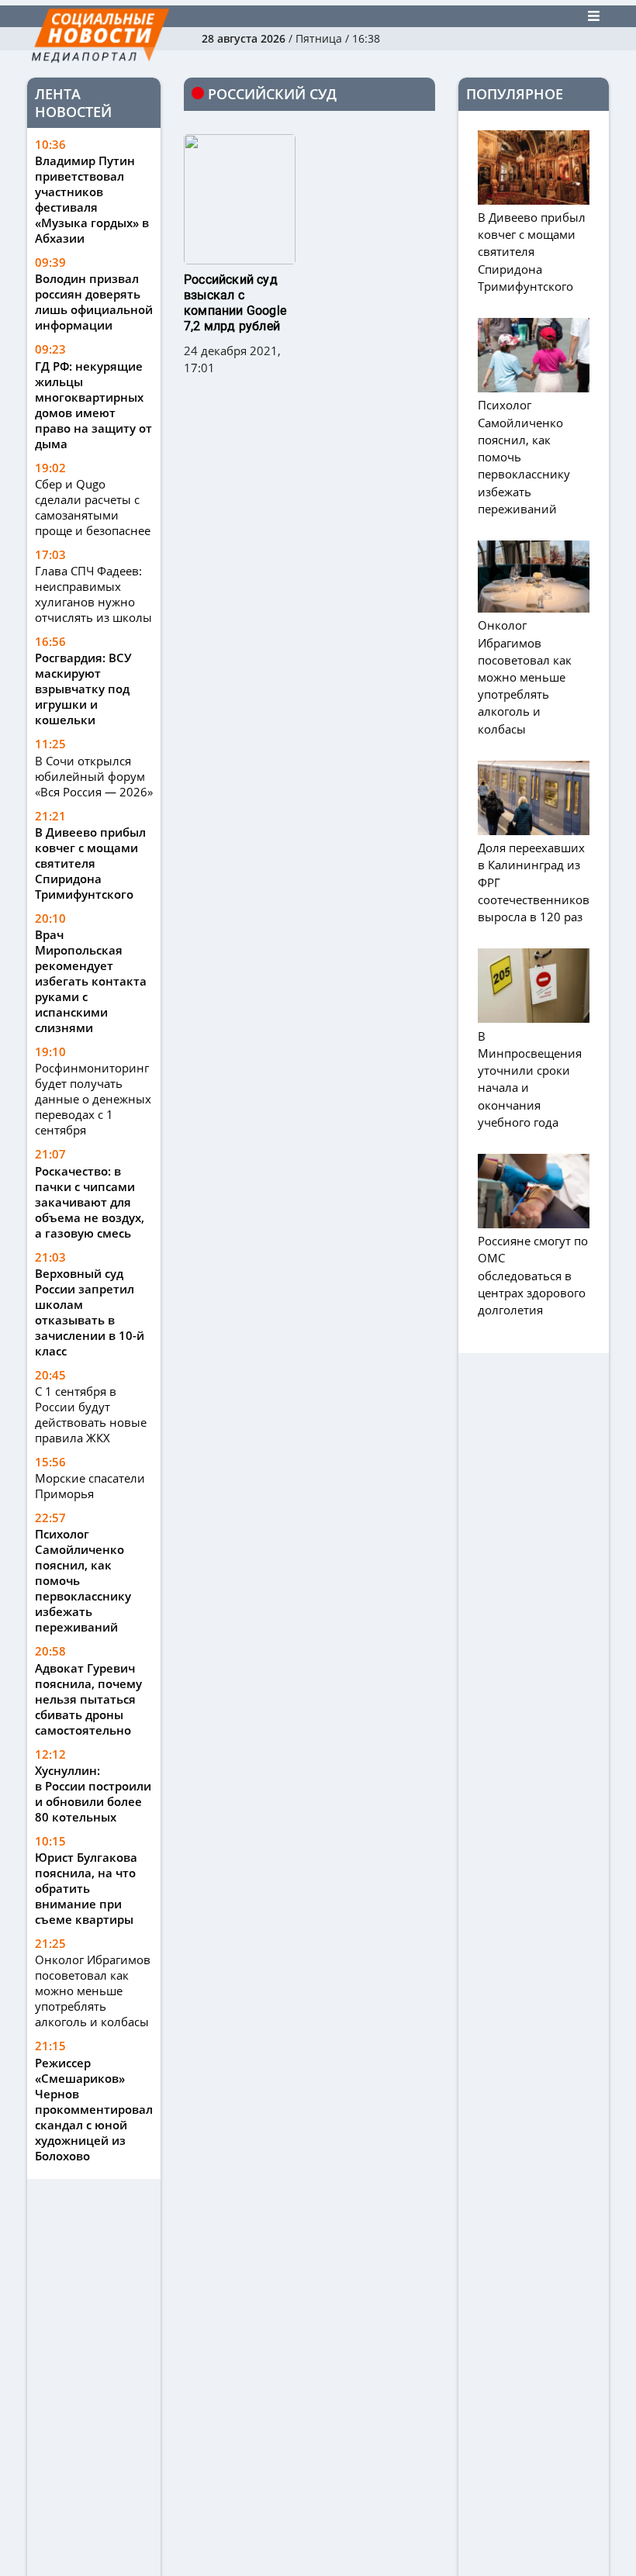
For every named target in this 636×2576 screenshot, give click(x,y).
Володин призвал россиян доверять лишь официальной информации (94, 302)
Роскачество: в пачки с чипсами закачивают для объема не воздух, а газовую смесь (90, 1202)
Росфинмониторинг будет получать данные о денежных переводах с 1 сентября (93, 1099)
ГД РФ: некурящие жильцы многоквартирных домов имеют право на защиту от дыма (93, 405)
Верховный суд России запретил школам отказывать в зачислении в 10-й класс (90, 1312)
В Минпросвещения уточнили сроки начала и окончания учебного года (530, 1079)
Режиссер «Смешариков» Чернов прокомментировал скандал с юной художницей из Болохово (94, 2109)
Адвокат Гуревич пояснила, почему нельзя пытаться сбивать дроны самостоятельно (88, 1699)
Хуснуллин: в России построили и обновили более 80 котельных (93, 1794)
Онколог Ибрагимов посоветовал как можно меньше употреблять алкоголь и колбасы (93, 1991)
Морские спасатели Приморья (90, 1486)
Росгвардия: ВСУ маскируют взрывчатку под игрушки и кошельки (83, 689)
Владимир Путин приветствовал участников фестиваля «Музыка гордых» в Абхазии (92, 199)
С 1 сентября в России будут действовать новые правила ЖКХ (91, 1414)
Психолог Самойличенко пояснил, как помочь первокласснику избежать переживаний (83, 1580)
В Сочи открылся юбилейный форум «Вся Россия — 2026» (94, 776)
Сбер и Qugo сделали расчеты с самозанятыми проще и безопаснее (93, 507)
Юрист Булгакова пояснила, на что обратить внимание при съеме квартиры (86, 1888)
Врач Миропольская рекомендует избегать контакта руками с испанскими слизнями (91, 981)
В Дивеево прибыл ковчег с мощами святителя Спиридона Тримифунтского (90, 863)
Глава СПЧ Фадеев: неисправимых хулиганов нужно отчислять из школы (93, 594)
